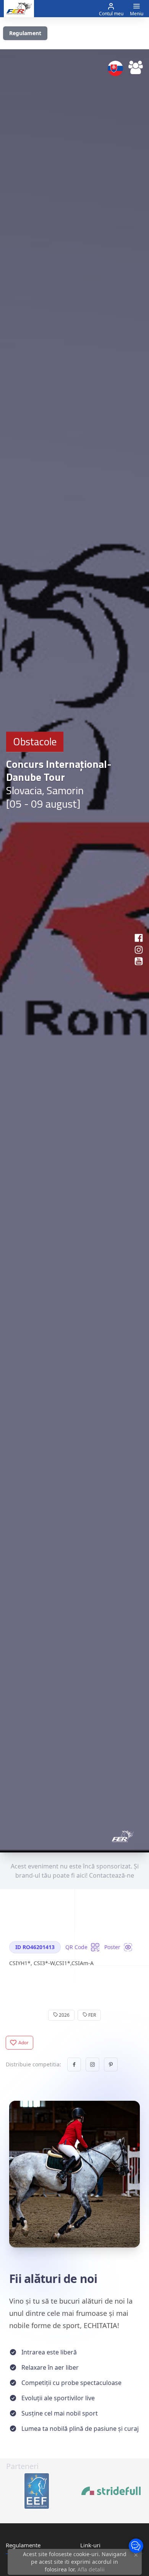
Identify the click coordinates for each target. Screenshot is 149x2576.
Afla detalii (91, 2569)
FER (92, 2015)
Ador (24, 2043)
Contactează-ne (112, 1875)
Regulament (25, 33)
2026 (64, 2015)
